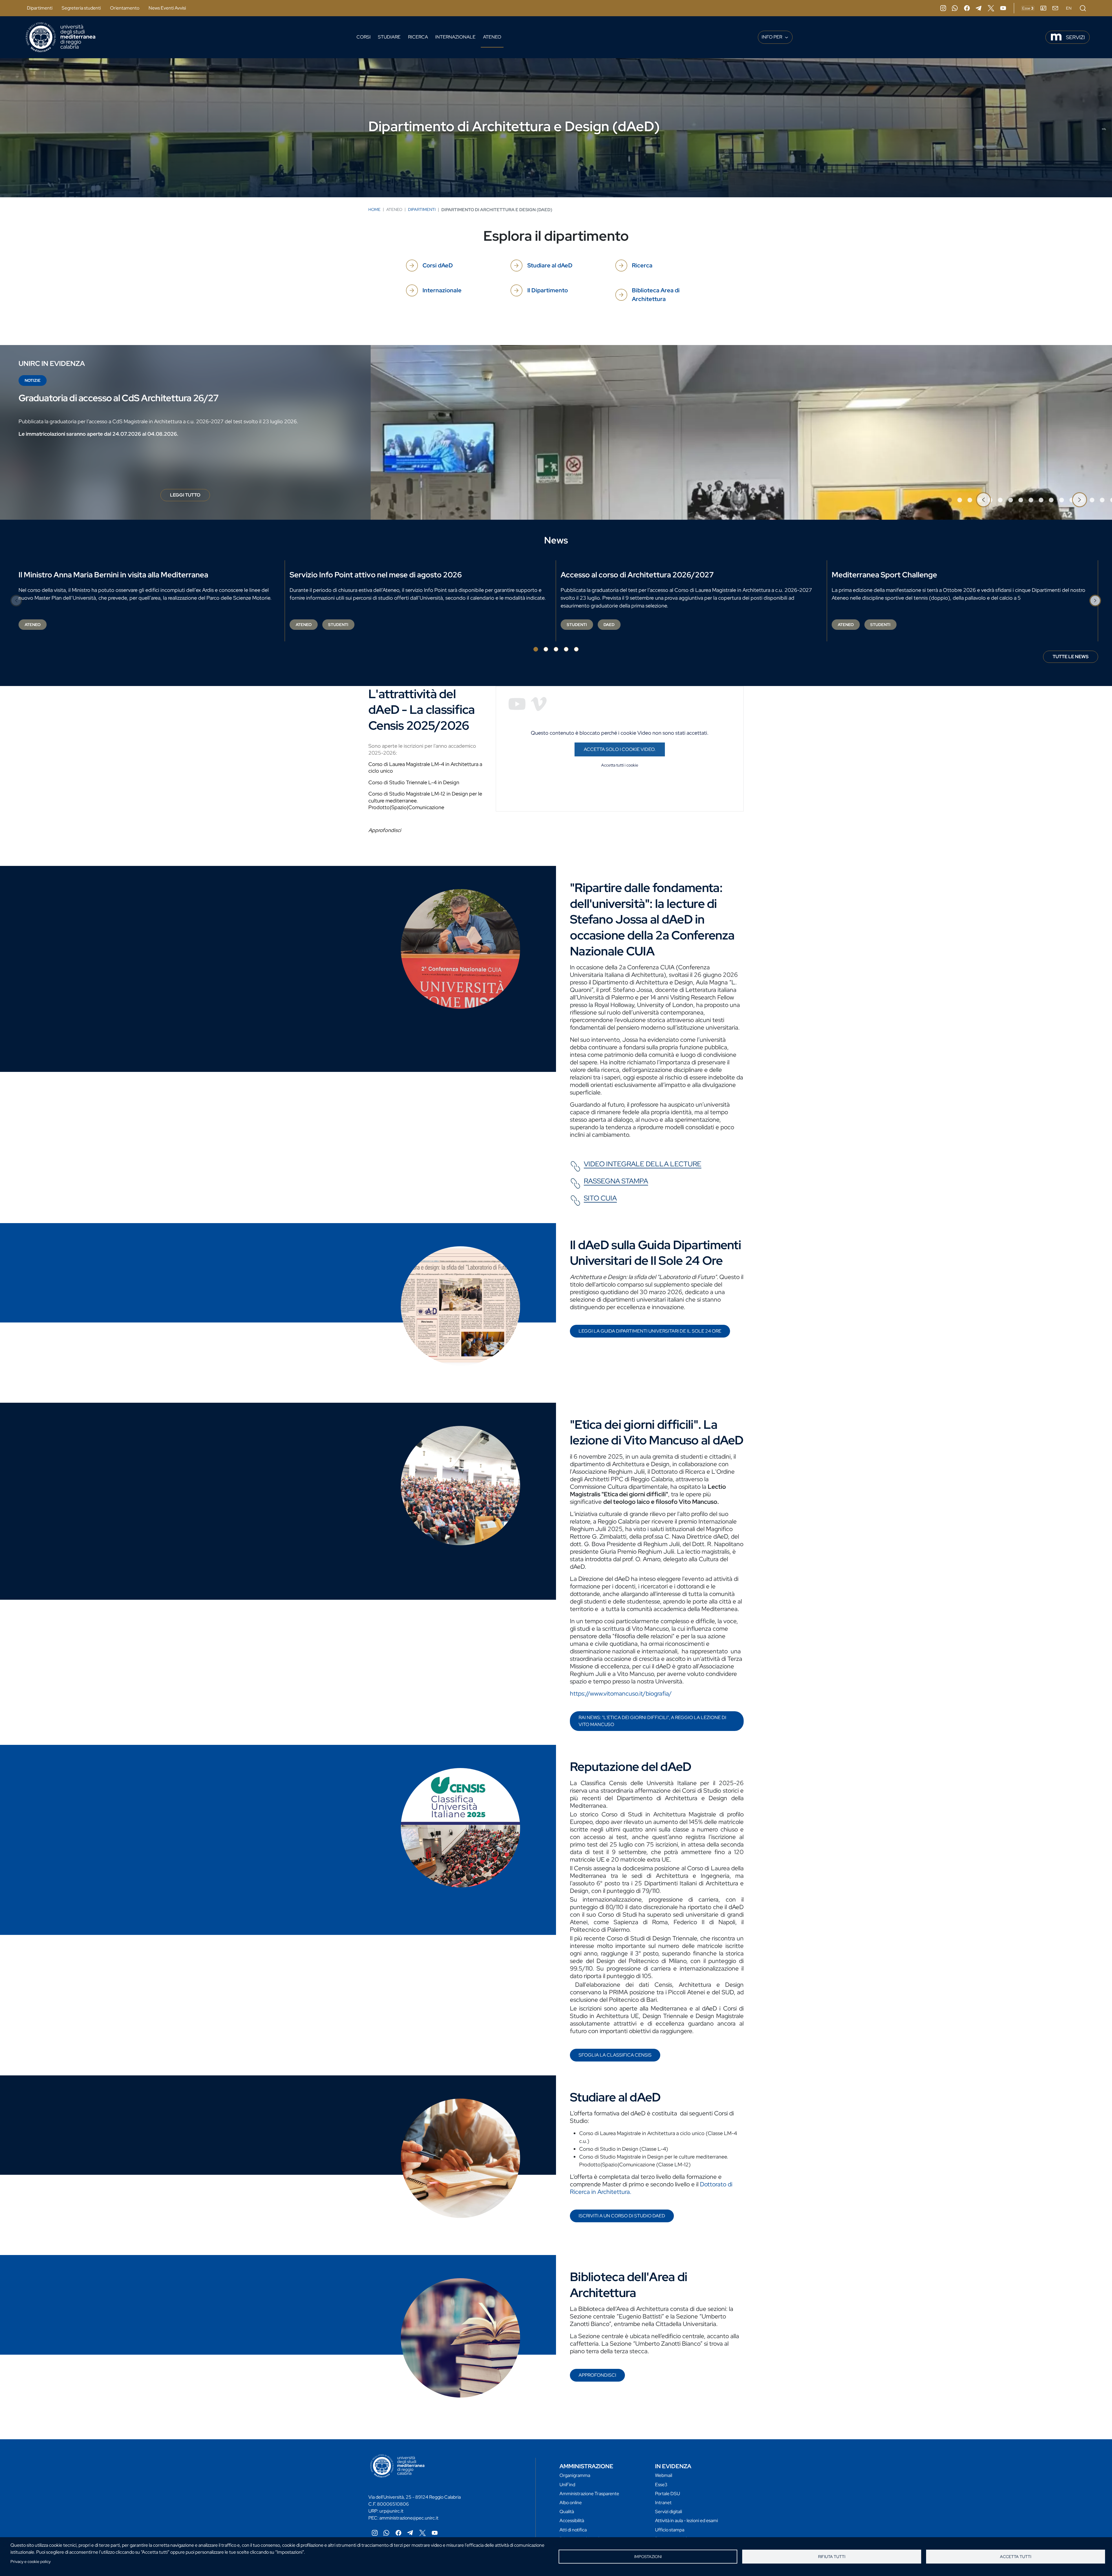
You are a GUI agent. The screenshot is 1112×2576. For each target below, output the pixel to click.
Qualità (567, 2512)
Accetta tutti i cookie (620, 765)
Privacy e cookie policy (31, 2562)
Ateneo (492, 37)
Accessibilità (572, 2521)
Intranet (663, 2503)
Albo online (571, 2503)
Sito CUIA (600, 1198)
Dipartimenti (40, 8)
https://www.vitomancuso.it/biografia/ (621, 1693)
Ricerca (418, 37)
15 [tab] (1092, 500)
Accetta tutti (1016, 2557)
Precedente (983, 500)
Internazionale (455, 37)
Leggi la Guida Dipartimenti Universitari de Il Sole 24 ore (650, 1331)
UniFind (567, 2485)
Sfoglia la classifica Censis (615, 2055)
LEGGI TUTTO (190, 497)
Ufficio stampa (670, 2530)
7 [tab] (1011, 500)
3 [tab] (970, 500)
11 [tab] (1051, 500)
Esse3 (661, 2485)
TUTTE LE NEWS (1071, 657)
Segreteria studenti (81, 8)
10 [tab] (1041, 500)
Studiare (389, 37)
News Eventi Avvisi (167, 8)
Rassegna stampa (616, 1181)
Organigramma (575, 2475)
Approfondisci (597, 2375)
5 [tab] (576, 649)
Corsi (364, 37)
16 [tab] (1102, 500)
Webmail (664, 2475)
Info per (772, 37)
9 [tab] (1031, 500)
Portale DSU (667, 2494)
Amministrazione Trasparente (589, 2494)
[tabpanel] (556, 432)
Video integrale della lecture (643, 1164)
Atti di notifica (573, 2530)
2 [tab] (960, 500)
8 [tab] (1021, 500)
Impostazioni (648, 2557)
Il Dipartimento (548, 290)
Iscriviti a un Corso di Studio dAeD (622, 2216)
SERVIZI (1075, 37)
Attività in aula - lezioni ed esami (686, 2521)
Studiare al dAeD (550, 265)
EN (1069, 8)
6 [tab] (1000, 500)
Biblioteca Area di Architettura (656, 295)
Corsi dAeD (438, 265)
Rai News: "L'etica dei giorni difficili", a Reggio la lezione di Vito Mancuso (652, 1721)
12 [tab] (1062, 500)
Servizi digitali (669, 2512)
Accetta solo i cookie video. (620, 749)
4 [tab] (566, 649)
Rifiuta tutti (832, 2557)
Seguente (1080, 500)
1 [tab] (950, 500)
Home (374, 209)
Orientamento (125, 8)
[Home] (61, 37)
